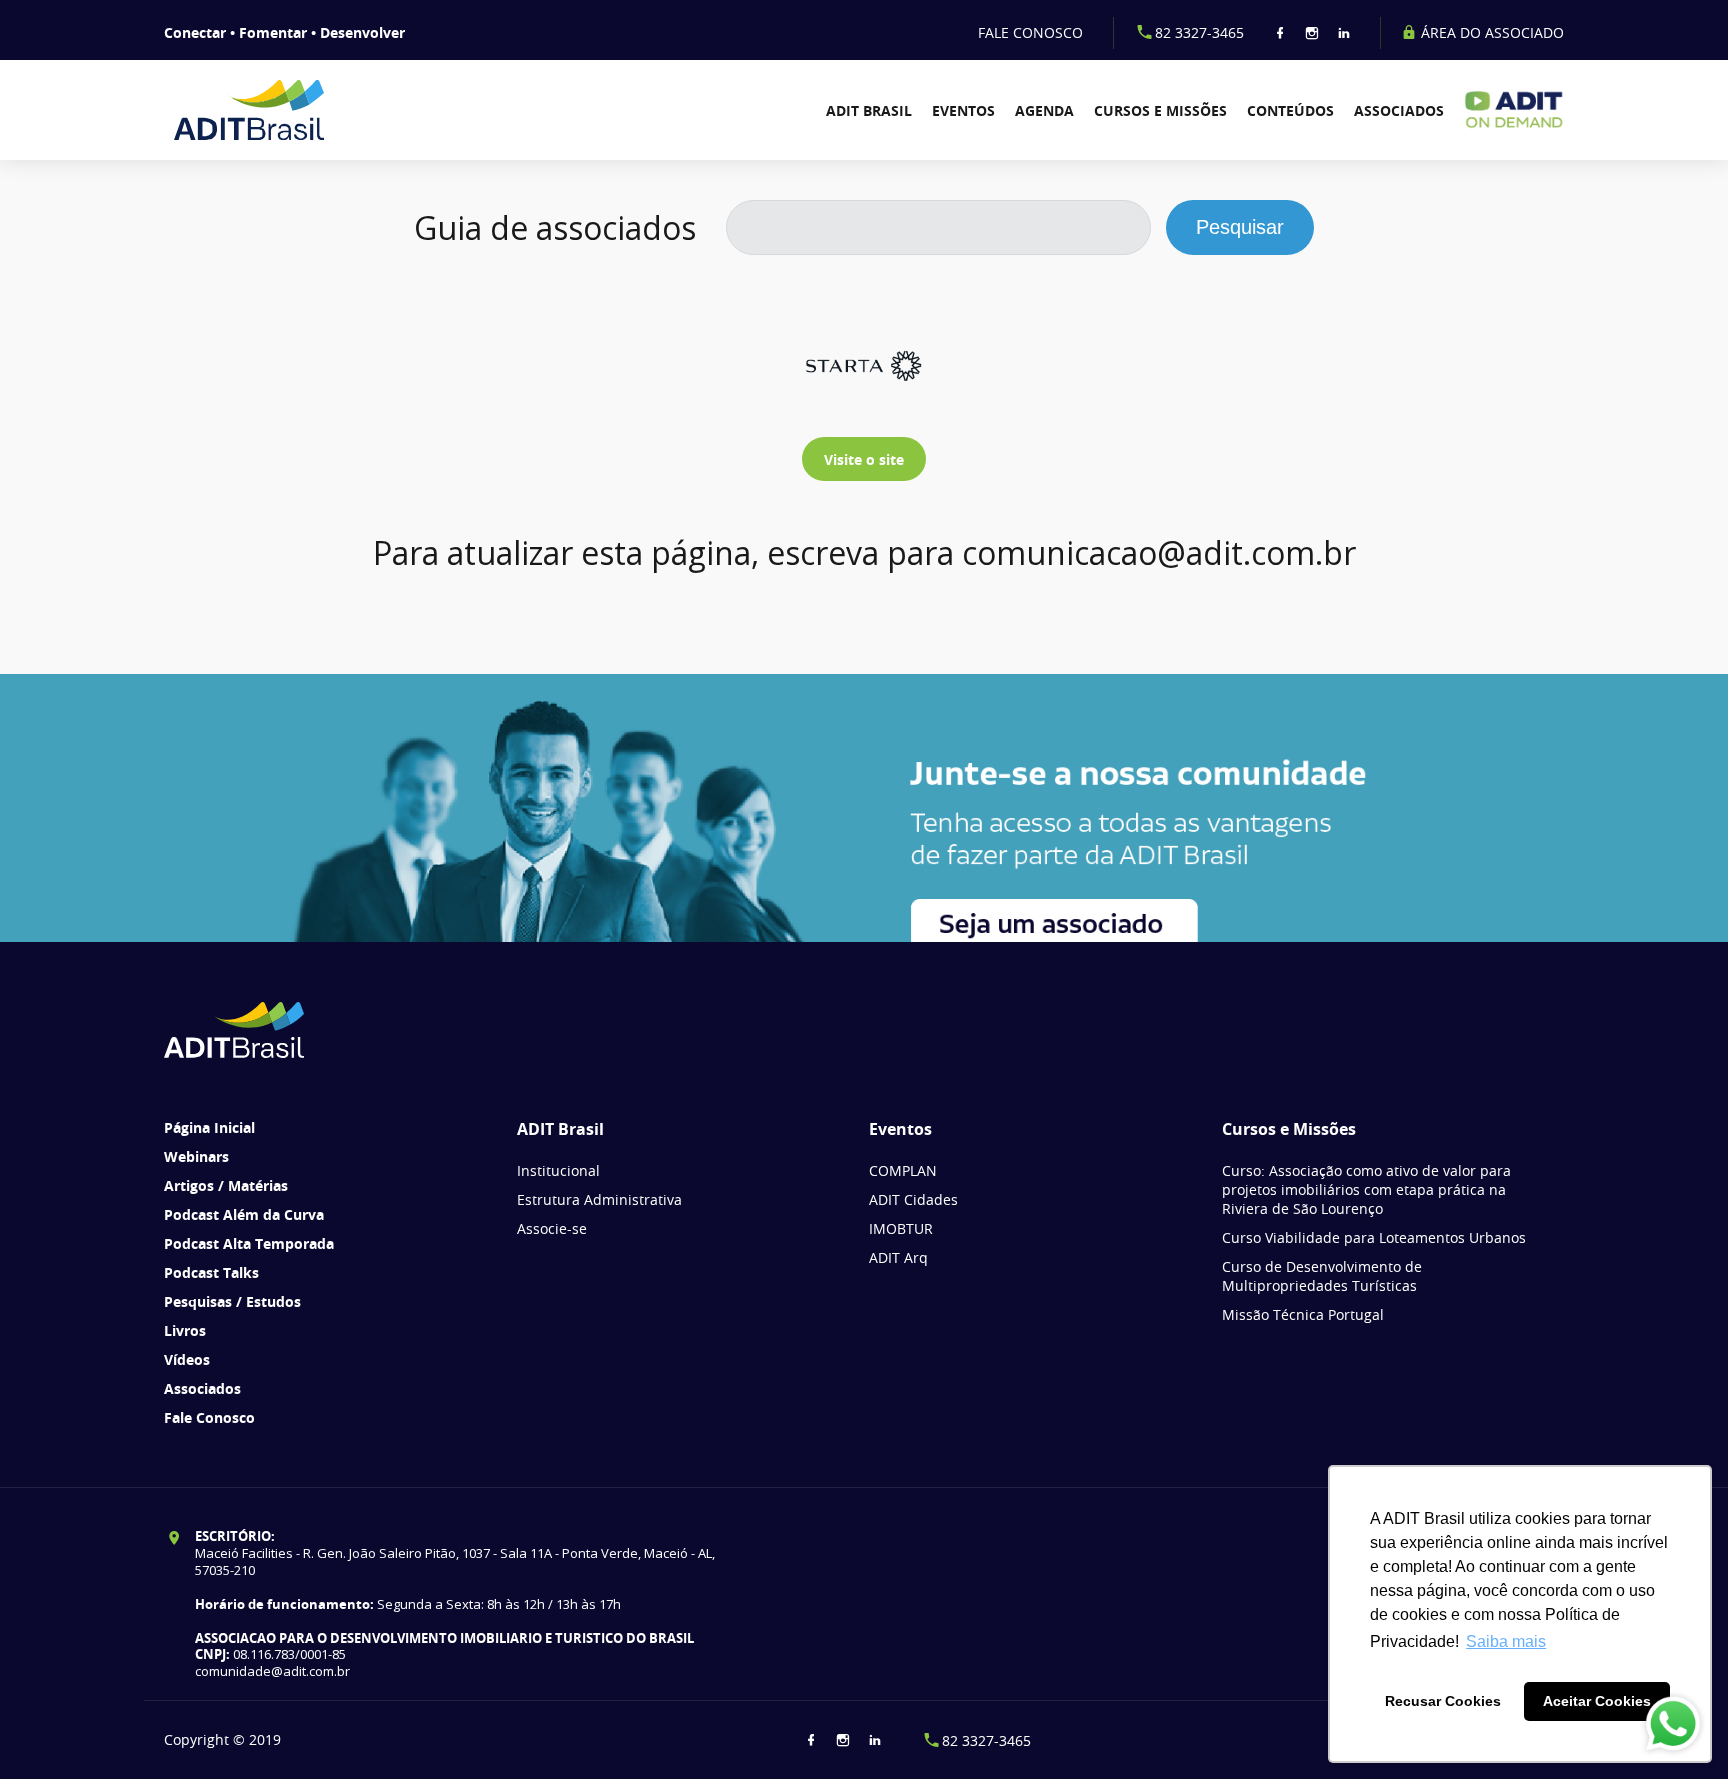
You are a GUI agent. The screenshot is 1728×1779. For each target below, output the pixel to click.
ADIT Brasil (869, 110)
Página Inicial (209, 1127)
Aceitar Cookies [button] (1597, 1701)
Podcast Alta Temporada (249, 1243)
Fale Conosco (209, 1417)
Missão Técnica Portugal (1303, 1314)
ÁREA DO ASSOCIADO (1490, 32)
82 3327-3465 (1199, 32)
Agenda (1044, 110)
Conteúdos (1290, 110)
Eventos (963, 110)
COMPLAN (903, 1170)
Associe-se (552, 1228)
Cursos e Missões (1160, 110)
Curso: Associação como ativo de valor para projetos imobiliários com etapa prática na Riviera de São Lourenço (1366, 1189)
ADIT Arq (898, 1257)
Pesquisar (1240, 227)
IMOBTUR (901, 1228)
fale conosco (1030, 32)
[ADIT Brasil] (276, 110)
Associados (1399, 110)
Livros (185, 1330)
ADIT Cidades (913, 1199)
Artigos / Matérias (226, 1185)
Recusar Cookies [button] (1443, 1701)
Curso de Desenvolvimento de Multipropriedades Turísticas (1322, 1276)
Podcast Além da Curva (244, 1214)
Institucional (558, 1170)
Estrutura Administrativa (599, 1199)
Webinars (196, 1156)
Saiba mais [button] (1506, 1641)
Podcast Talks (211, 1272)
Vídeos (187, 1359)
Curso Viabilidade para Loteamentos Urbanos (1374, 1237)
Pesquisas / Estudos (232, 1301)
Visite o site (864, 459)
